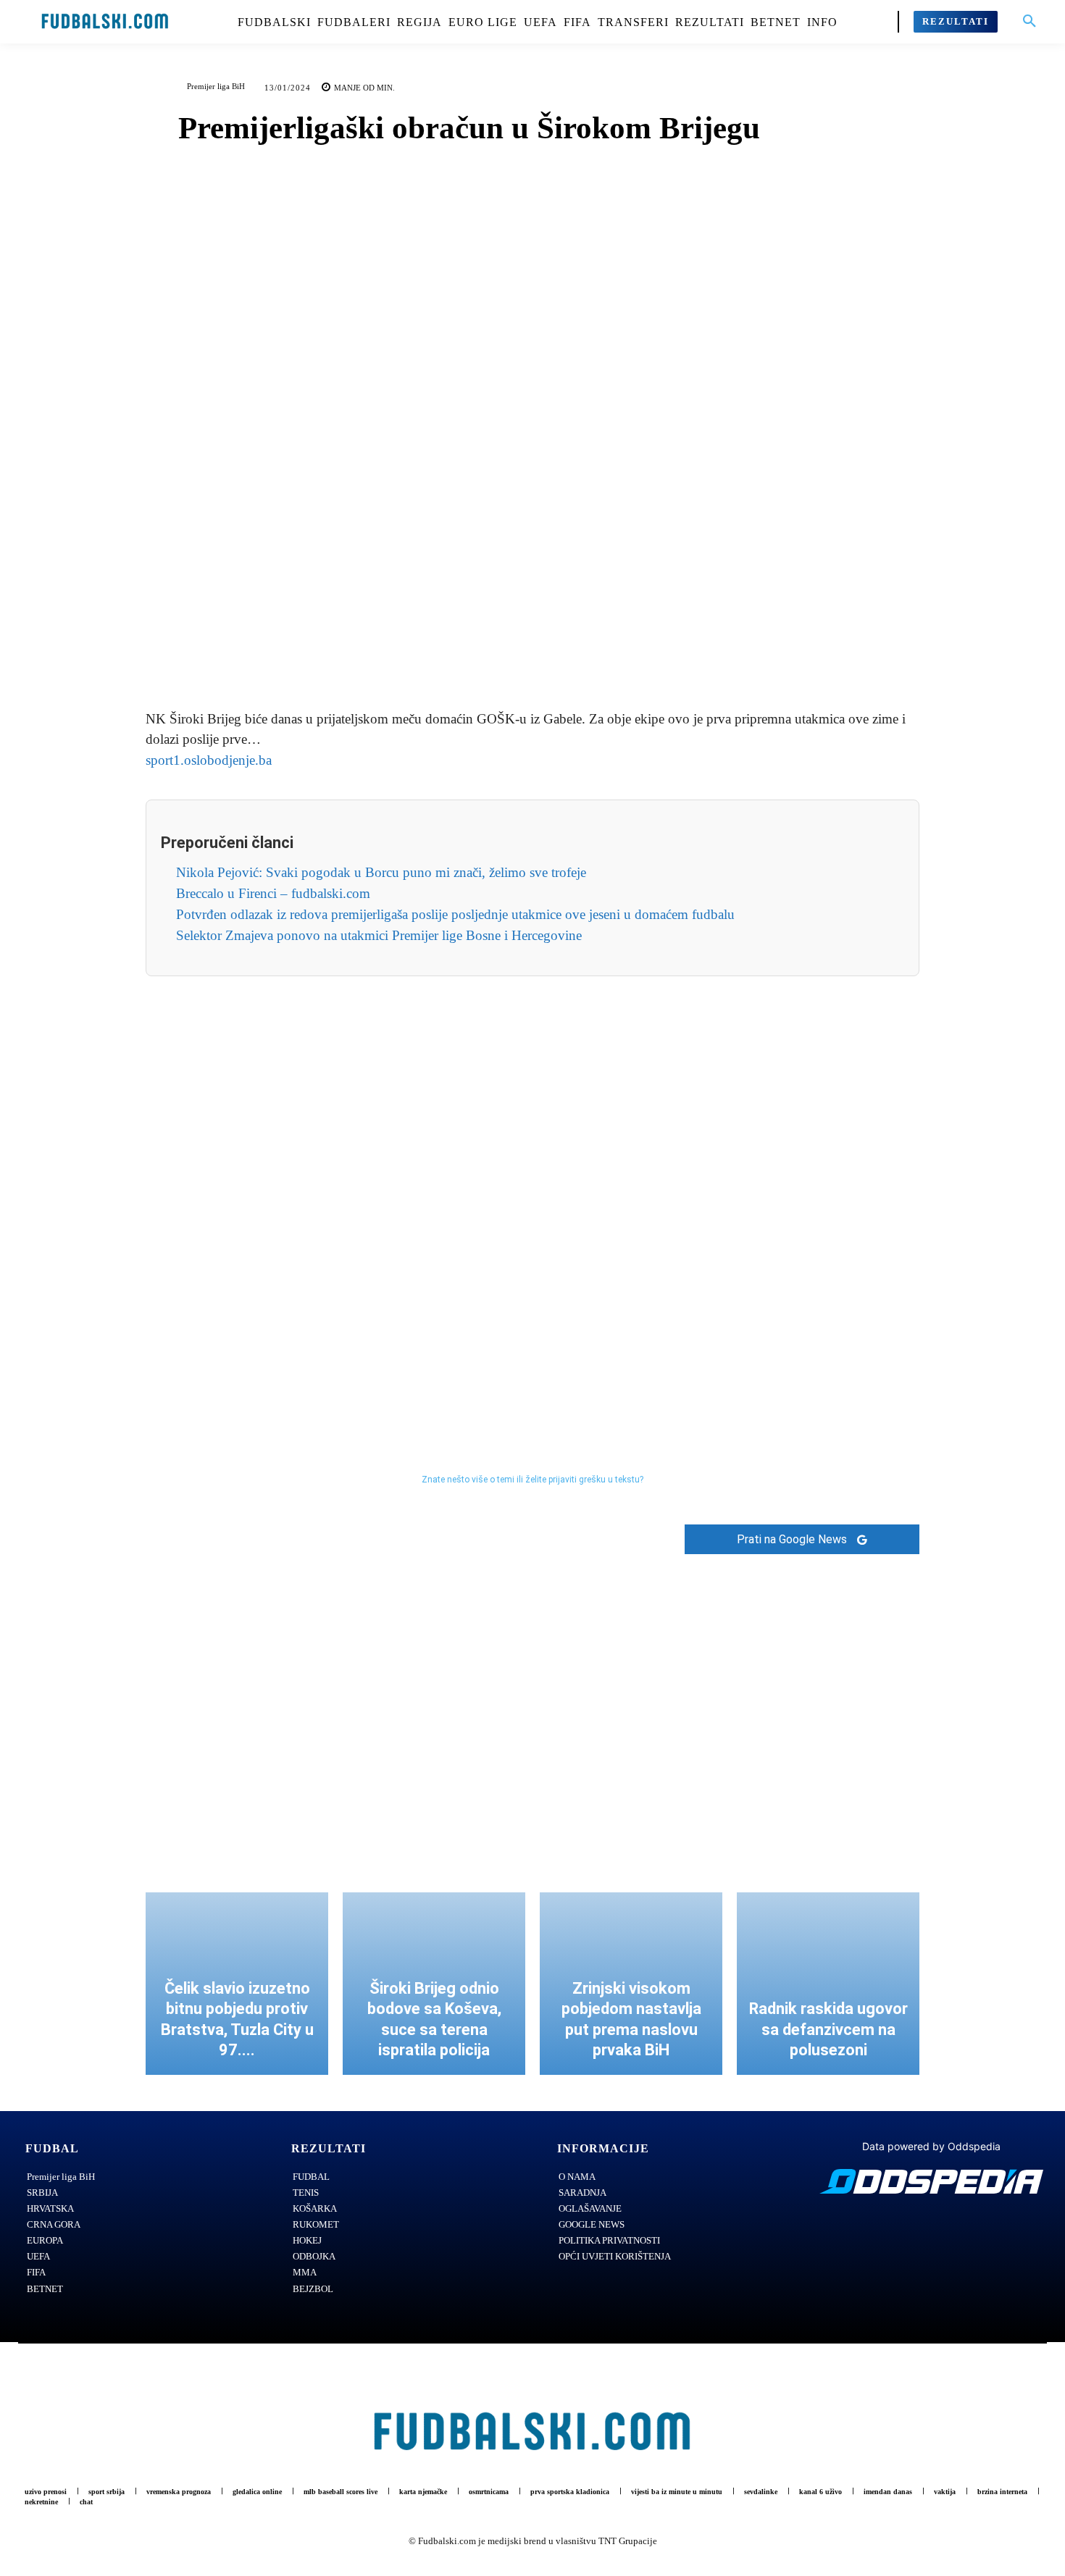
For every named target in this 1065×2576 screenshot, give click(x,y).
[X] (516, 655)
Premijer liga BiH (216, 86)
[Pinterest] (549, 655)
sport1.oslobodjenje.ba (209, 760)
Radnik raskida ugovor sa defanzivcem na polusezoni (828, 2029)
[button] (1029, 22)
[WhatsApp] (582, 655)
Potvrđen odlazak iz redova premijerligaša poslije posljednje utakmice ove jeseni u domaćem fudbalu (455, 914)
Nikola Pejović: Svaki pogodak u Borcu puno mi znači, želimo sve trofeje (381, 872)
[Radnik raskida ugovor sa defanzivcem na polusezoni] (828, 1984)
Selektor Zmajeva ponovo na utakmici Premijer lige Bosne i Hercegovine (379, 935)
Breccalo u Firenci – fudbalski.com (273, 893)
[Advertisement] (532, 1193)
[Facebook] (483, 655)
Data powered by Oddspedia (931, 2146)
